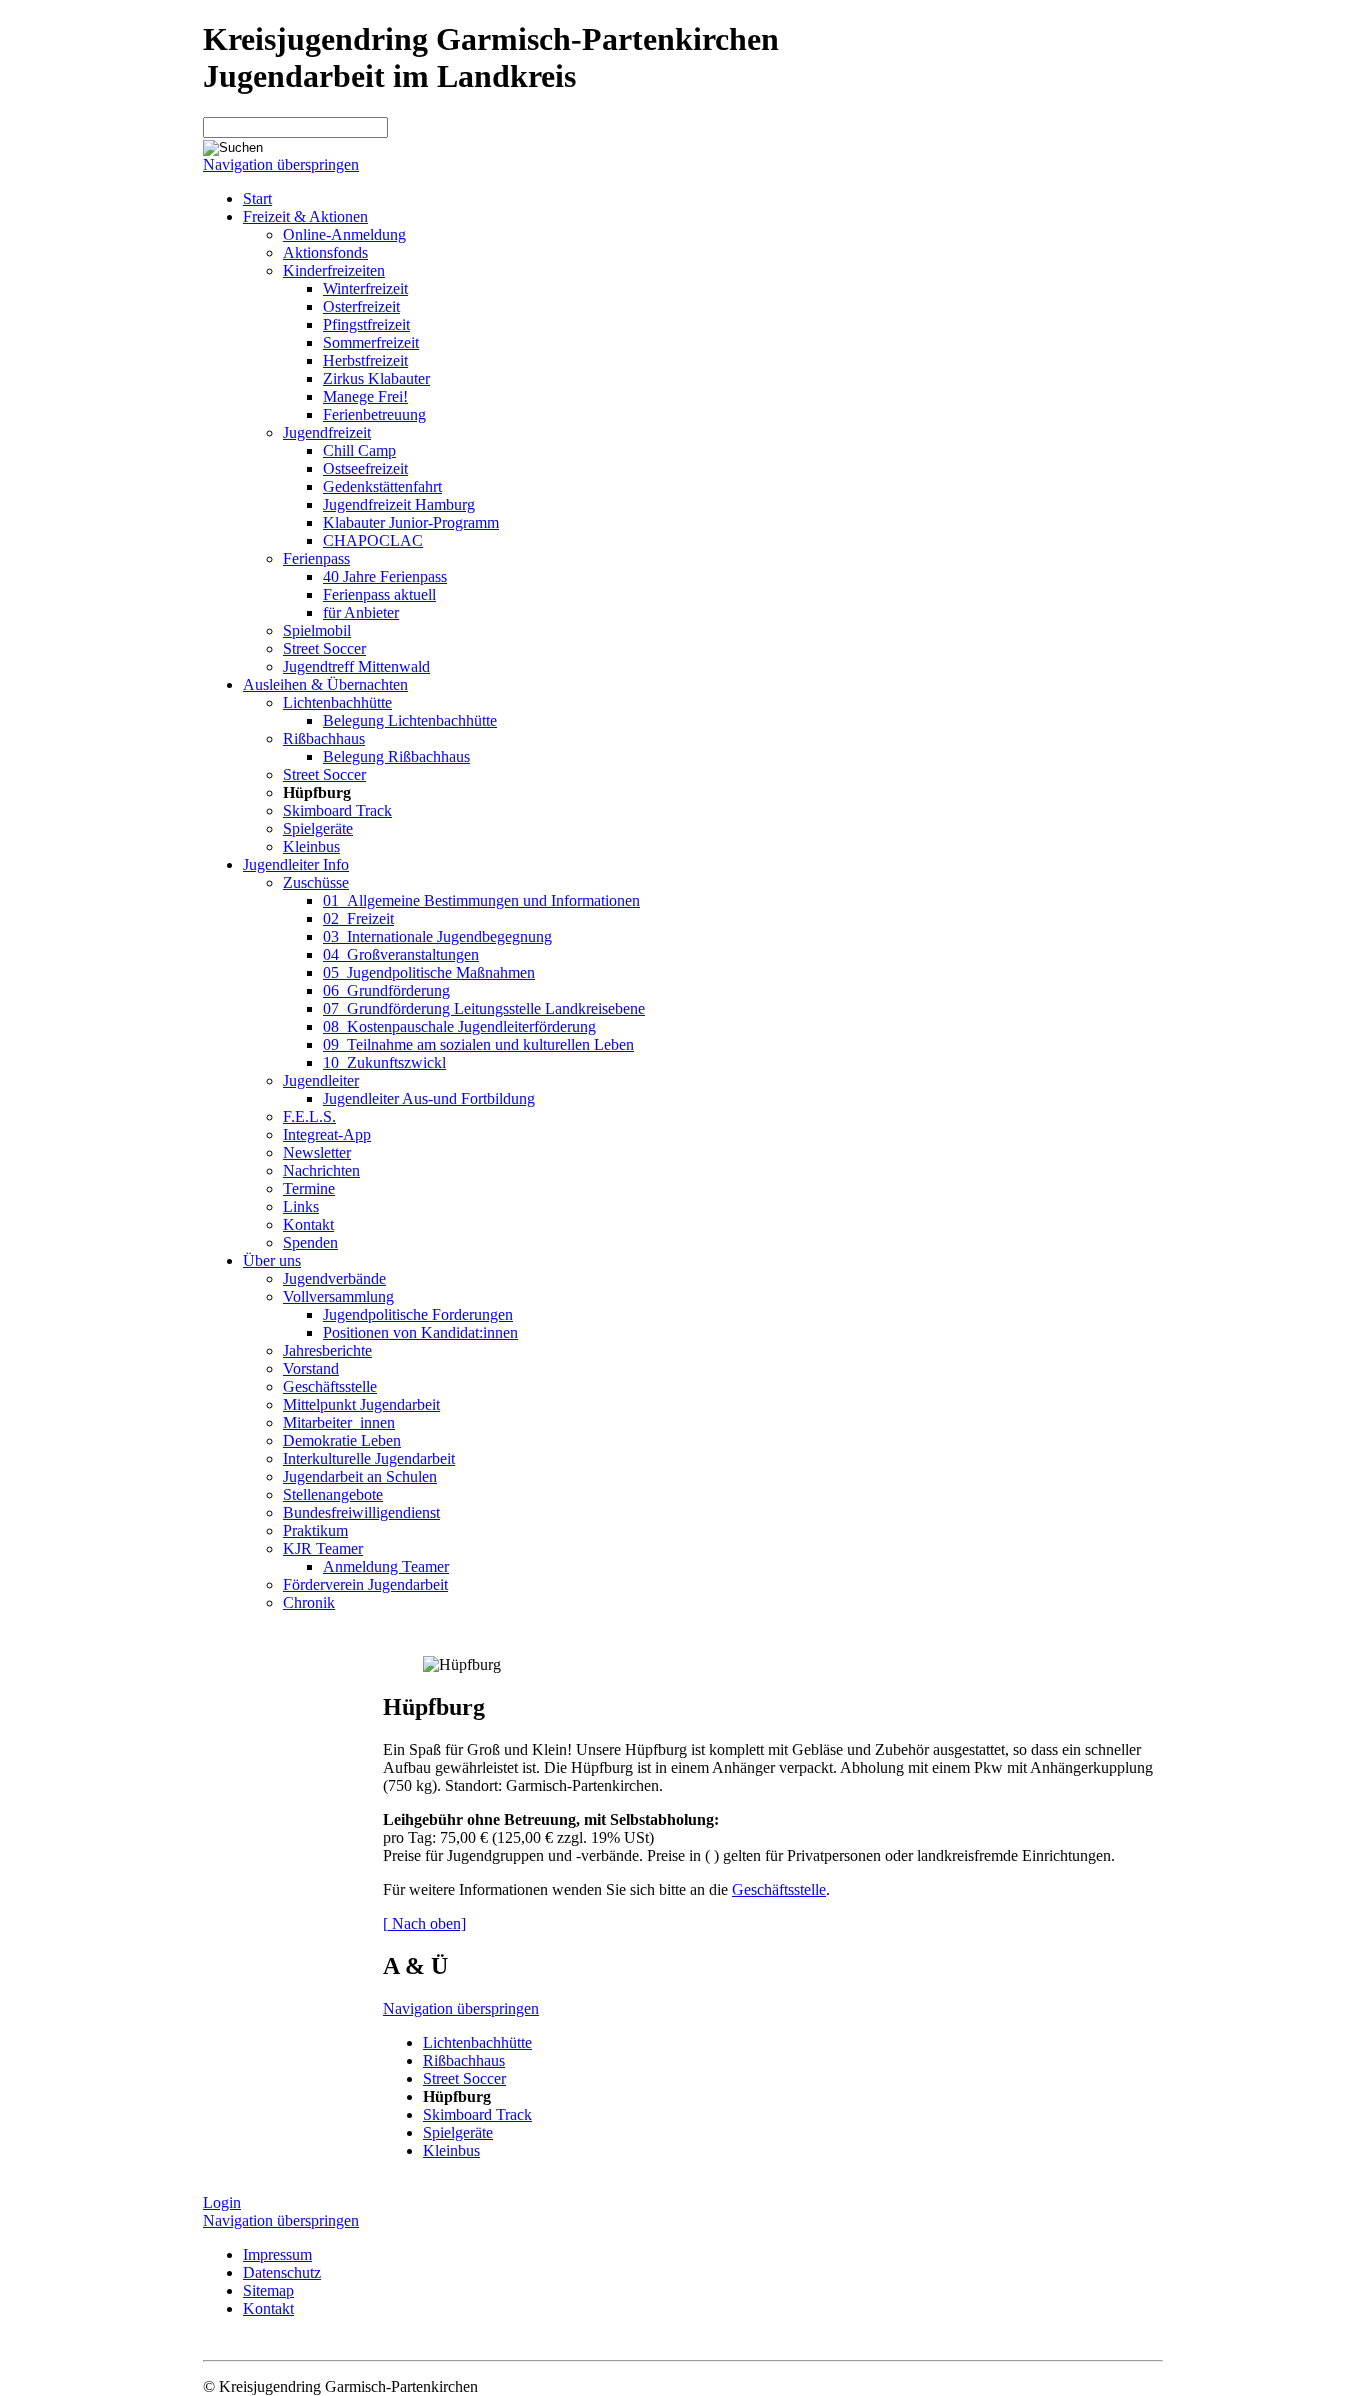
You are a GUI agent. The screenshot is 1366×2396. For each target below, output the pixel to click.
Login (222, 2202)
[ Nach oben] (424, 1923)
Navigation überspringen (281, 164)
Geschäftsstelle (779, 1889)
